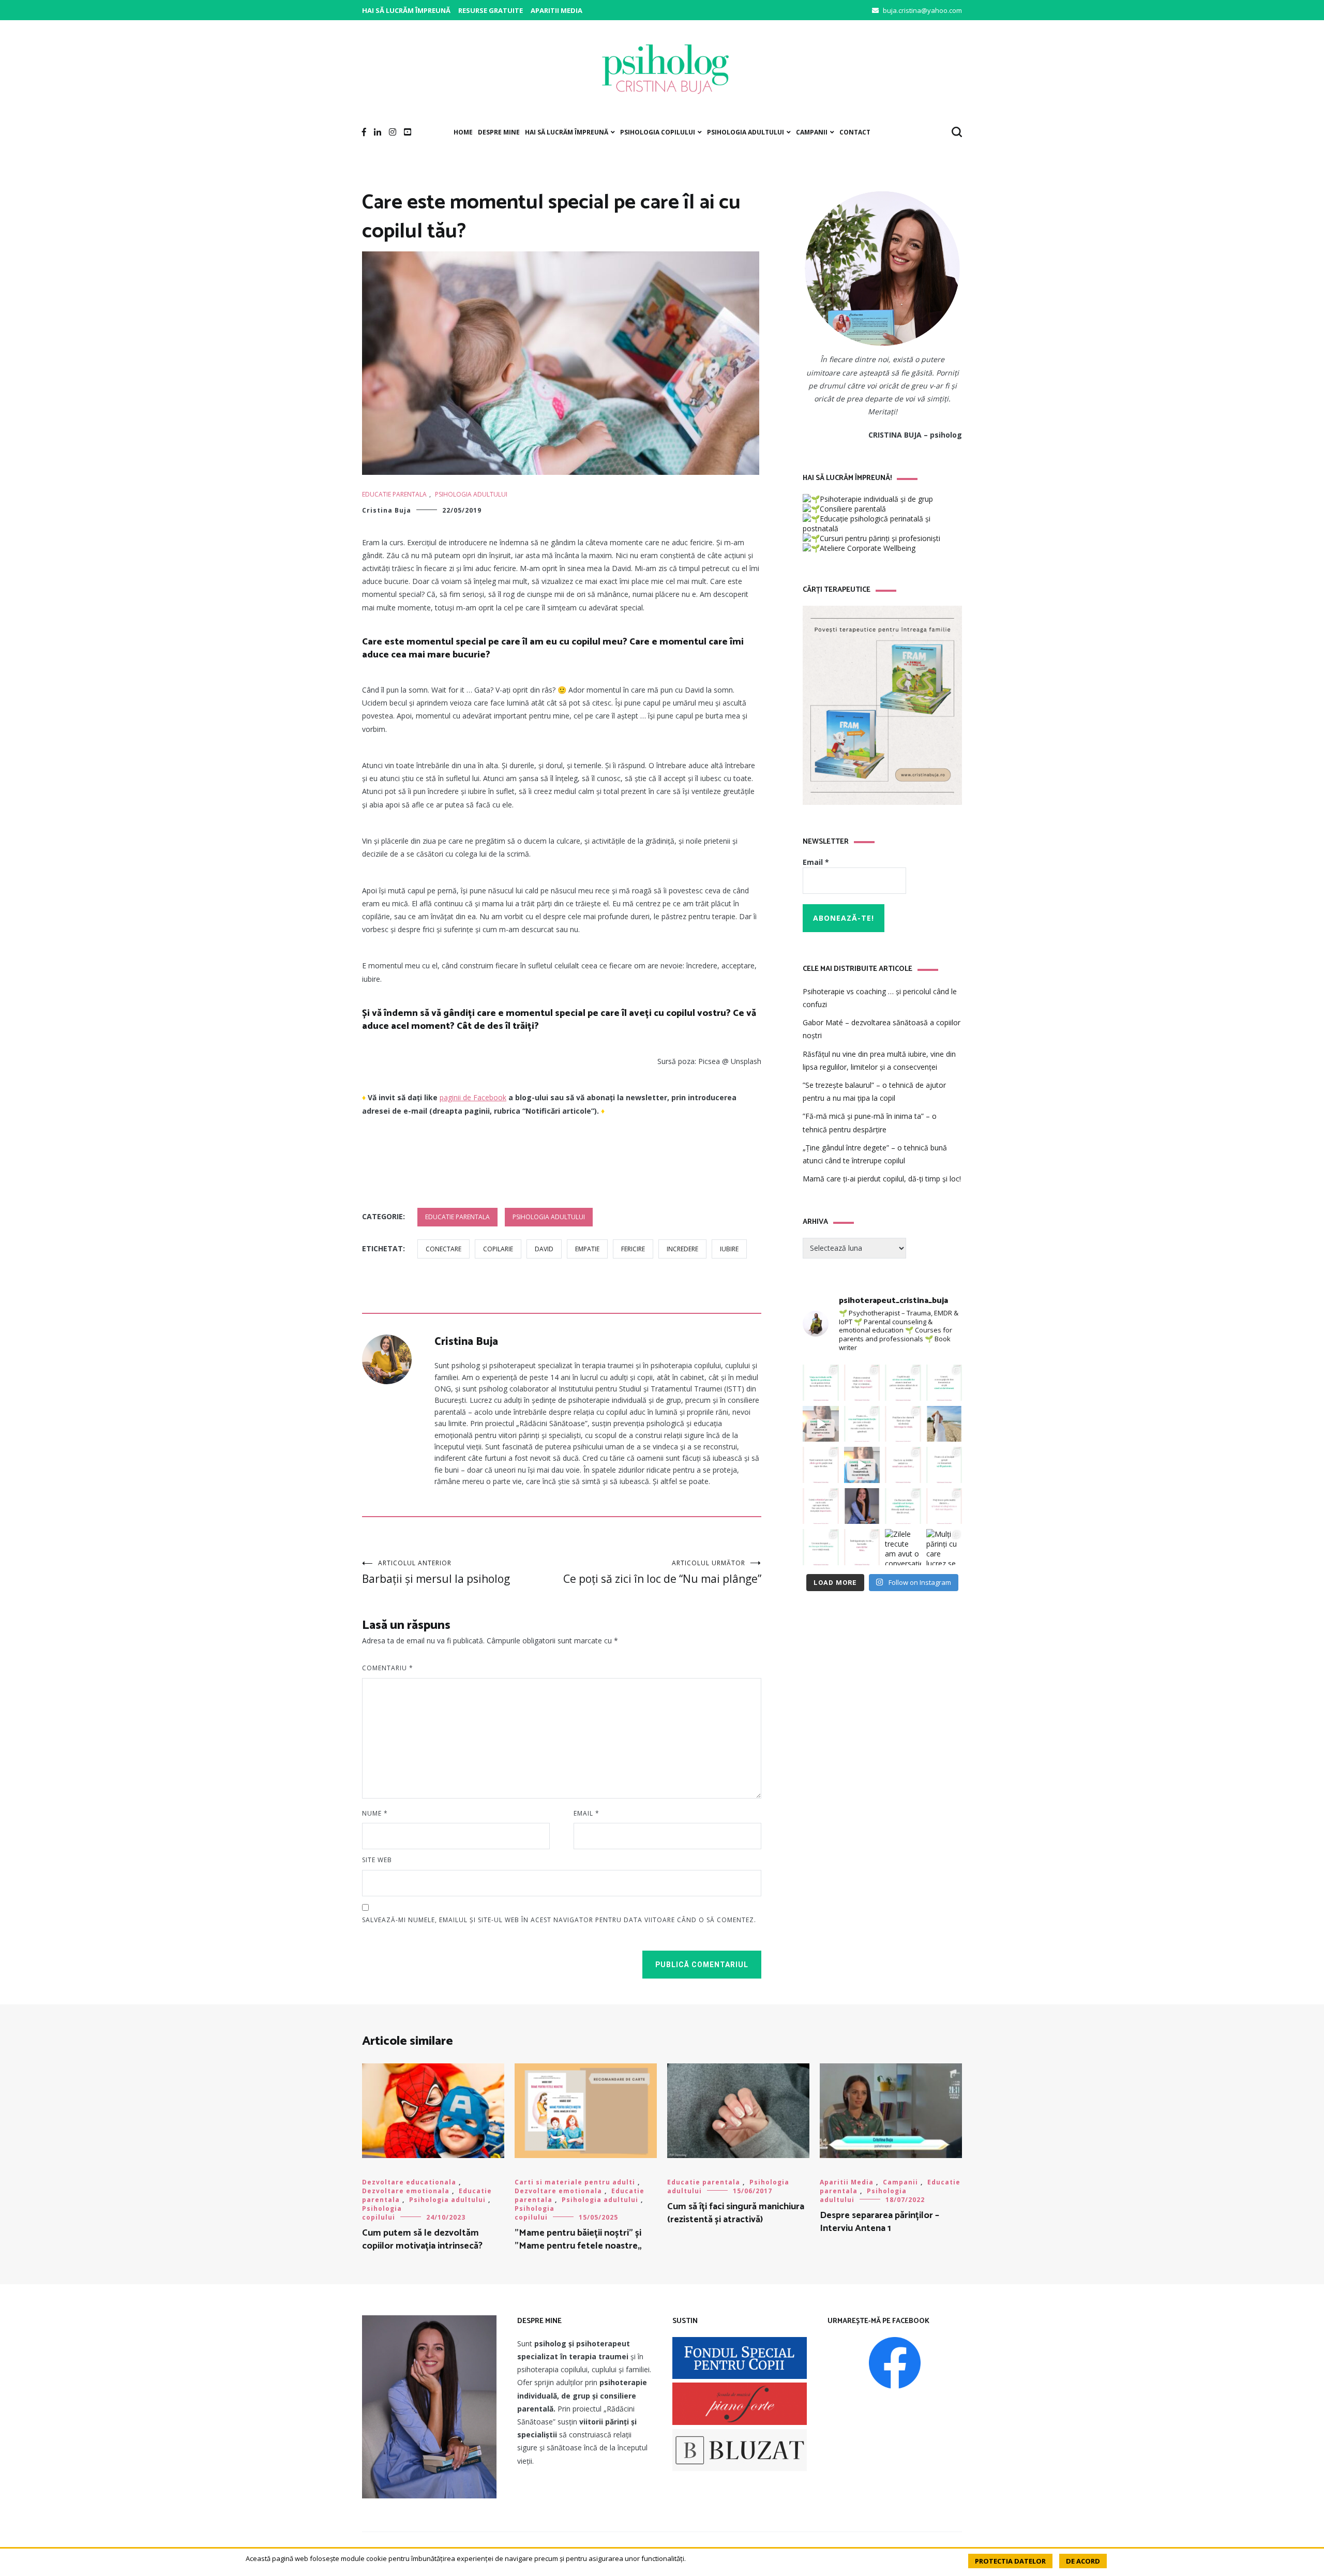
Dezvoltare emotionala (406, 2191)
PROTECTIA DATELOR (1010, 2561)
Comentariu (388, 1668)
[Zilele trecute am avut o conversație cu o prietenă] (903, 1547)
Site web (377, 1860)
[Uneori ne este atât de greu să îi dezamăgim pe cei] (821, 1424)
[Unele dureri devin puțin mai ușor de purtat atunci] (944, 1424)
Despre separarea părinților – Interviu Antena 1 (879, 2222)
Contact (855, 132)
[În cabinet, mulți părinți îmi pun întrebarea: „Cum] (862, 1424)
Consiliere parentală (853, 509)
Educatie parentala (394, 494)
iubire (729, 1249)
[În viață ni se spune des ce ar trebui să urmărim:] (862, 1547)
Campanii (812, 132)
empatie (587, 1249)
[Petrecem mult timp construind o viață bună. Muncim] (862, 1383)
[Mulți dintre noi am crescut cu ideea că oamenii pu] (944, 1465)
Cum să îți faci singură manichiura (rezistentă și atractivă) (736, 2213)
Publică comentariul (702, 1965)
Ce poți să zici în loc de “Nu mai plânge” (662, 1572)
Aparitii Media (556, 10)
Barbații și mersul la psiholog (436, 1572)
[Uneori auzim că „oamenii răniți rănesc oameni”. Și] (944, 1506)
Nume (375, 1813)
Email (586, 1813)
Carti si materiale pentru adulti (575, 2182)
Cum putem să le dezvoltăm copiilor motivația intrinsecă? (422, 2240)
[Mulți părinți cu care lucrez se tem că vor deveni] (944, 1547)
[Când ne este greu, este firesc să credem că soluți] (821, 1547)
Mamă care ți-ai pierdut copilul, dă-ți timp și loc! (882, 1179)
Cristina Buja (387, 510)
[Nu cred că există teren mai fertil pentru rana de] (862, 1506)
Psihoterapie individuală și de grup (876, 499)
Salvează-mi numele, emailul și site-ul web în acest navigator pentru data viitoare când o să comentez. (559, 1920)
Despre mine (499, 132)
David (544, 1249)
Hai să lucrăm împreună (406, 10)
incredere (682, 1249)
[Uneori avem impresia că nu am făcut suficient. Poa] (821, 1506)
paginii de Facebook (473, 1097)
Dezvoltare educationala (409, 2182)
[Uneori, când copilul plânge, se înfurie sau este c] (903, 1383)
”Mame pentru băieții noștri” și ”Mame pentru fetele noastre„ (578, 2240)
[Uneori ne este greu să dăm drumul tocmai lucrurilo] (944, 1383)
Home (463, 132)
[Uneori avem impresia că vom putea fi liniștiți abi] (821, 1383)
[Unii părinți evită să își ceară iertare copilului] (903, 1506)
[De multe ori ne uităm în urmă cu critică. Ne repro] (903, 1465)
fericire (633, 1249)
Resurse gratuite (491, 10)
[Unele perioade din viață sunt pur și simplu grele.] (821, 1465)
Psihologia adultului (746, 132)
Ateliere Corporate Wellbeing (868, 548)
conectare (443, 1249)
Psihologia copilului (658, 132)
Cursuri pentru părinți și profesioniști (880, 538)
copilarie (498, 1249)
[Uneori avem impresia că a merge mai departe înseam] (903, 1424)
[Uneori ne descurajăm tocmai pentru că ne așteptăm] (862, 1465)
